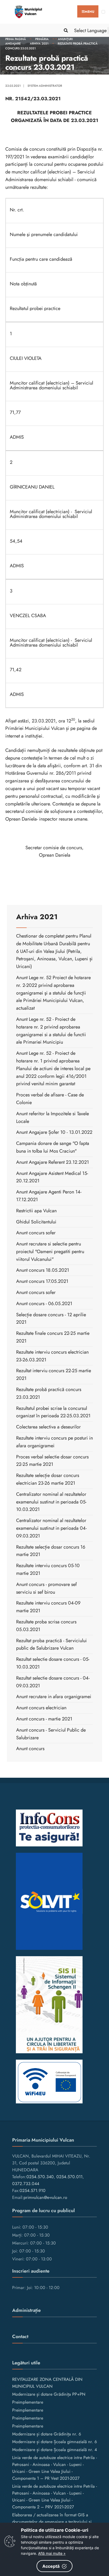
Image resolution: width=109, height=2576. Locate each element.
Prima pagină (16, 39)
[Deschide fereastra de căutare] (65, 30)
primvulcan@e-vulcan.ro (45, 2197)
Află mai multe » (52, 2553)
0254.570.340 (40, 2177)
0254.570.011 (69, 2177)
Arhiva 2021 (39, 43)
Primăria (42, 39)
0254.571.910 (33, 2191)
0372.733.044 (26, 2184)
